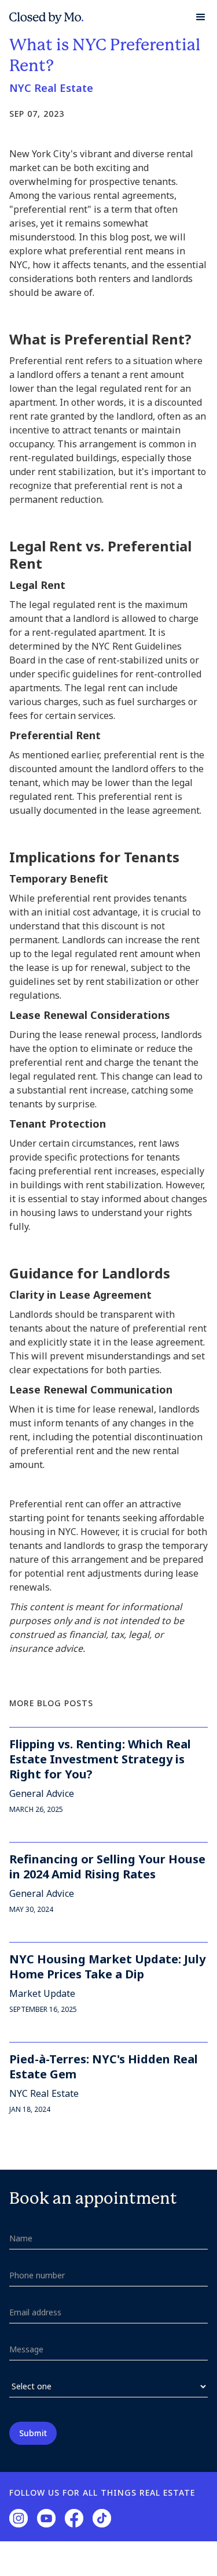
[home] (46, 17)
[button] (196, 17)
